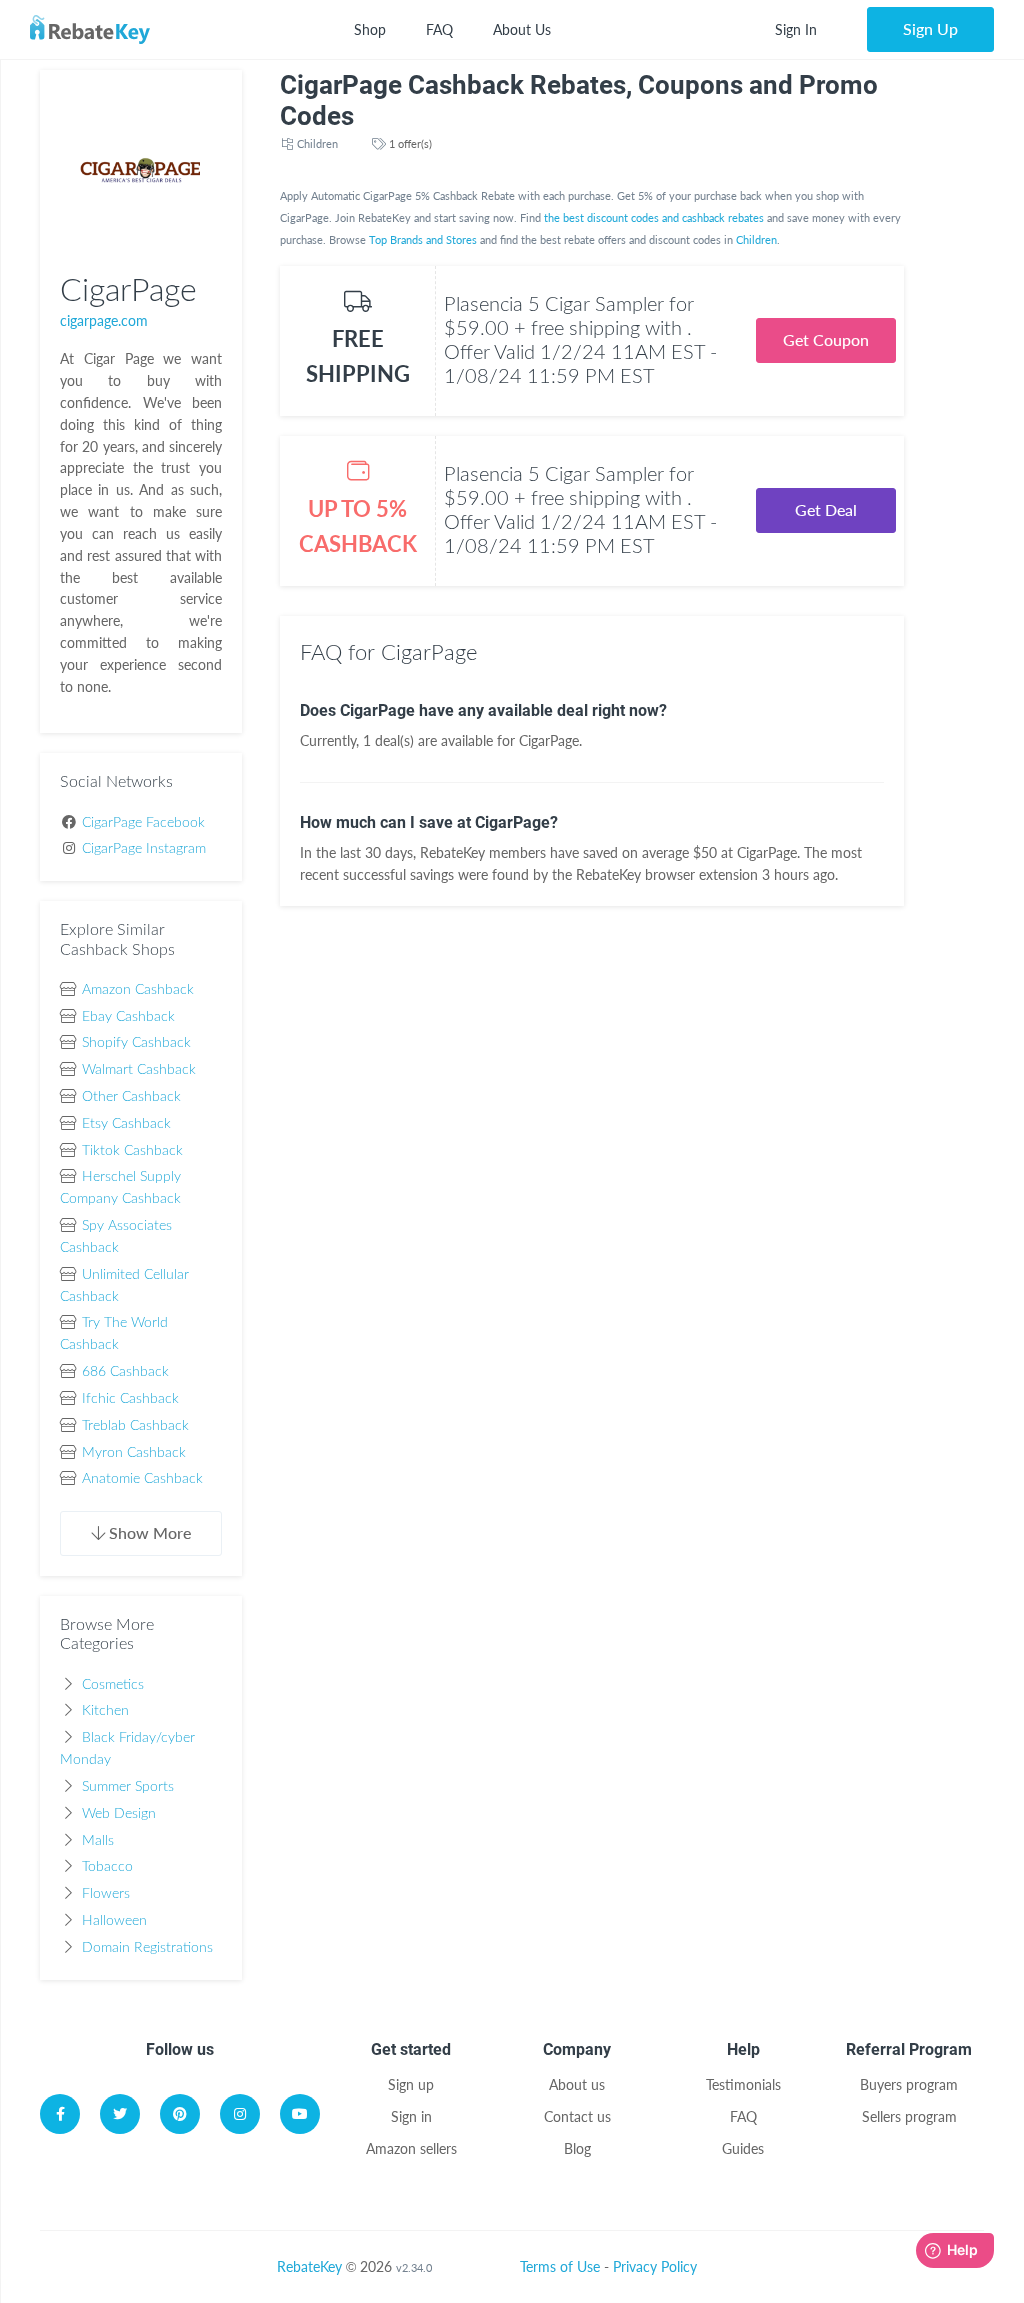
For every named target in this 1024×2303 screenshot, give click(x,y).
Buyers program (909, 2084)
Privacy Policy (655, 2266)
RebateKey (309, 2266)
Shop (370, 29)
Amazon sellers (411, 2148)
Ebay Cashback (128, 1017)
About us (577, 2084)
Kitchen (105, 1711)
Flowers (106, 1894)
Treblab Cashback (135, 1426)
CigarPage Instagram (144, 849)
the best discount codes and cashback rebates (654, 217)
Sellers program (909, 2116)
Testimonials (743, 2084)
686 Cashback (125, 1372)
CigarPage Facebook (143, 823)
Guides (743, 2148)
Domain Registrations (147, 1948)
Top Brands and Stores (423, 239)
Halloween (114, 1921)
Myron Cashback (134, 1453)
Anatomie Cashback (142, 1479)
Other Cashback (131, 1097)
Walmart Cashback (139, 1070)
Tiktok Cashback (132, 1151)
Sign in (411, 2116)
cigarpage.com (104, 320)
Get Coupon (826, 339)
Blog (577, 2148)
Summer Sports (128, 1787)
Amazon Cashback (138, 990)
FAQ (439, 29)
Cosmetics (113, 1685)
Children (317, 143)
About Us (522, 29)
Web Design (119, 1814)
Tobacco (107, 1867)
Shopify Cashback (136, 1043)
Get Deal (826, 509)
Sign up (411, 2084)
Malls (98, 1841)
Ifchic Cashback (130, 1399)
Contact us (577, 2116)
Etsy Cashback (126, 1124)
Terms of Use (560, 2266)
